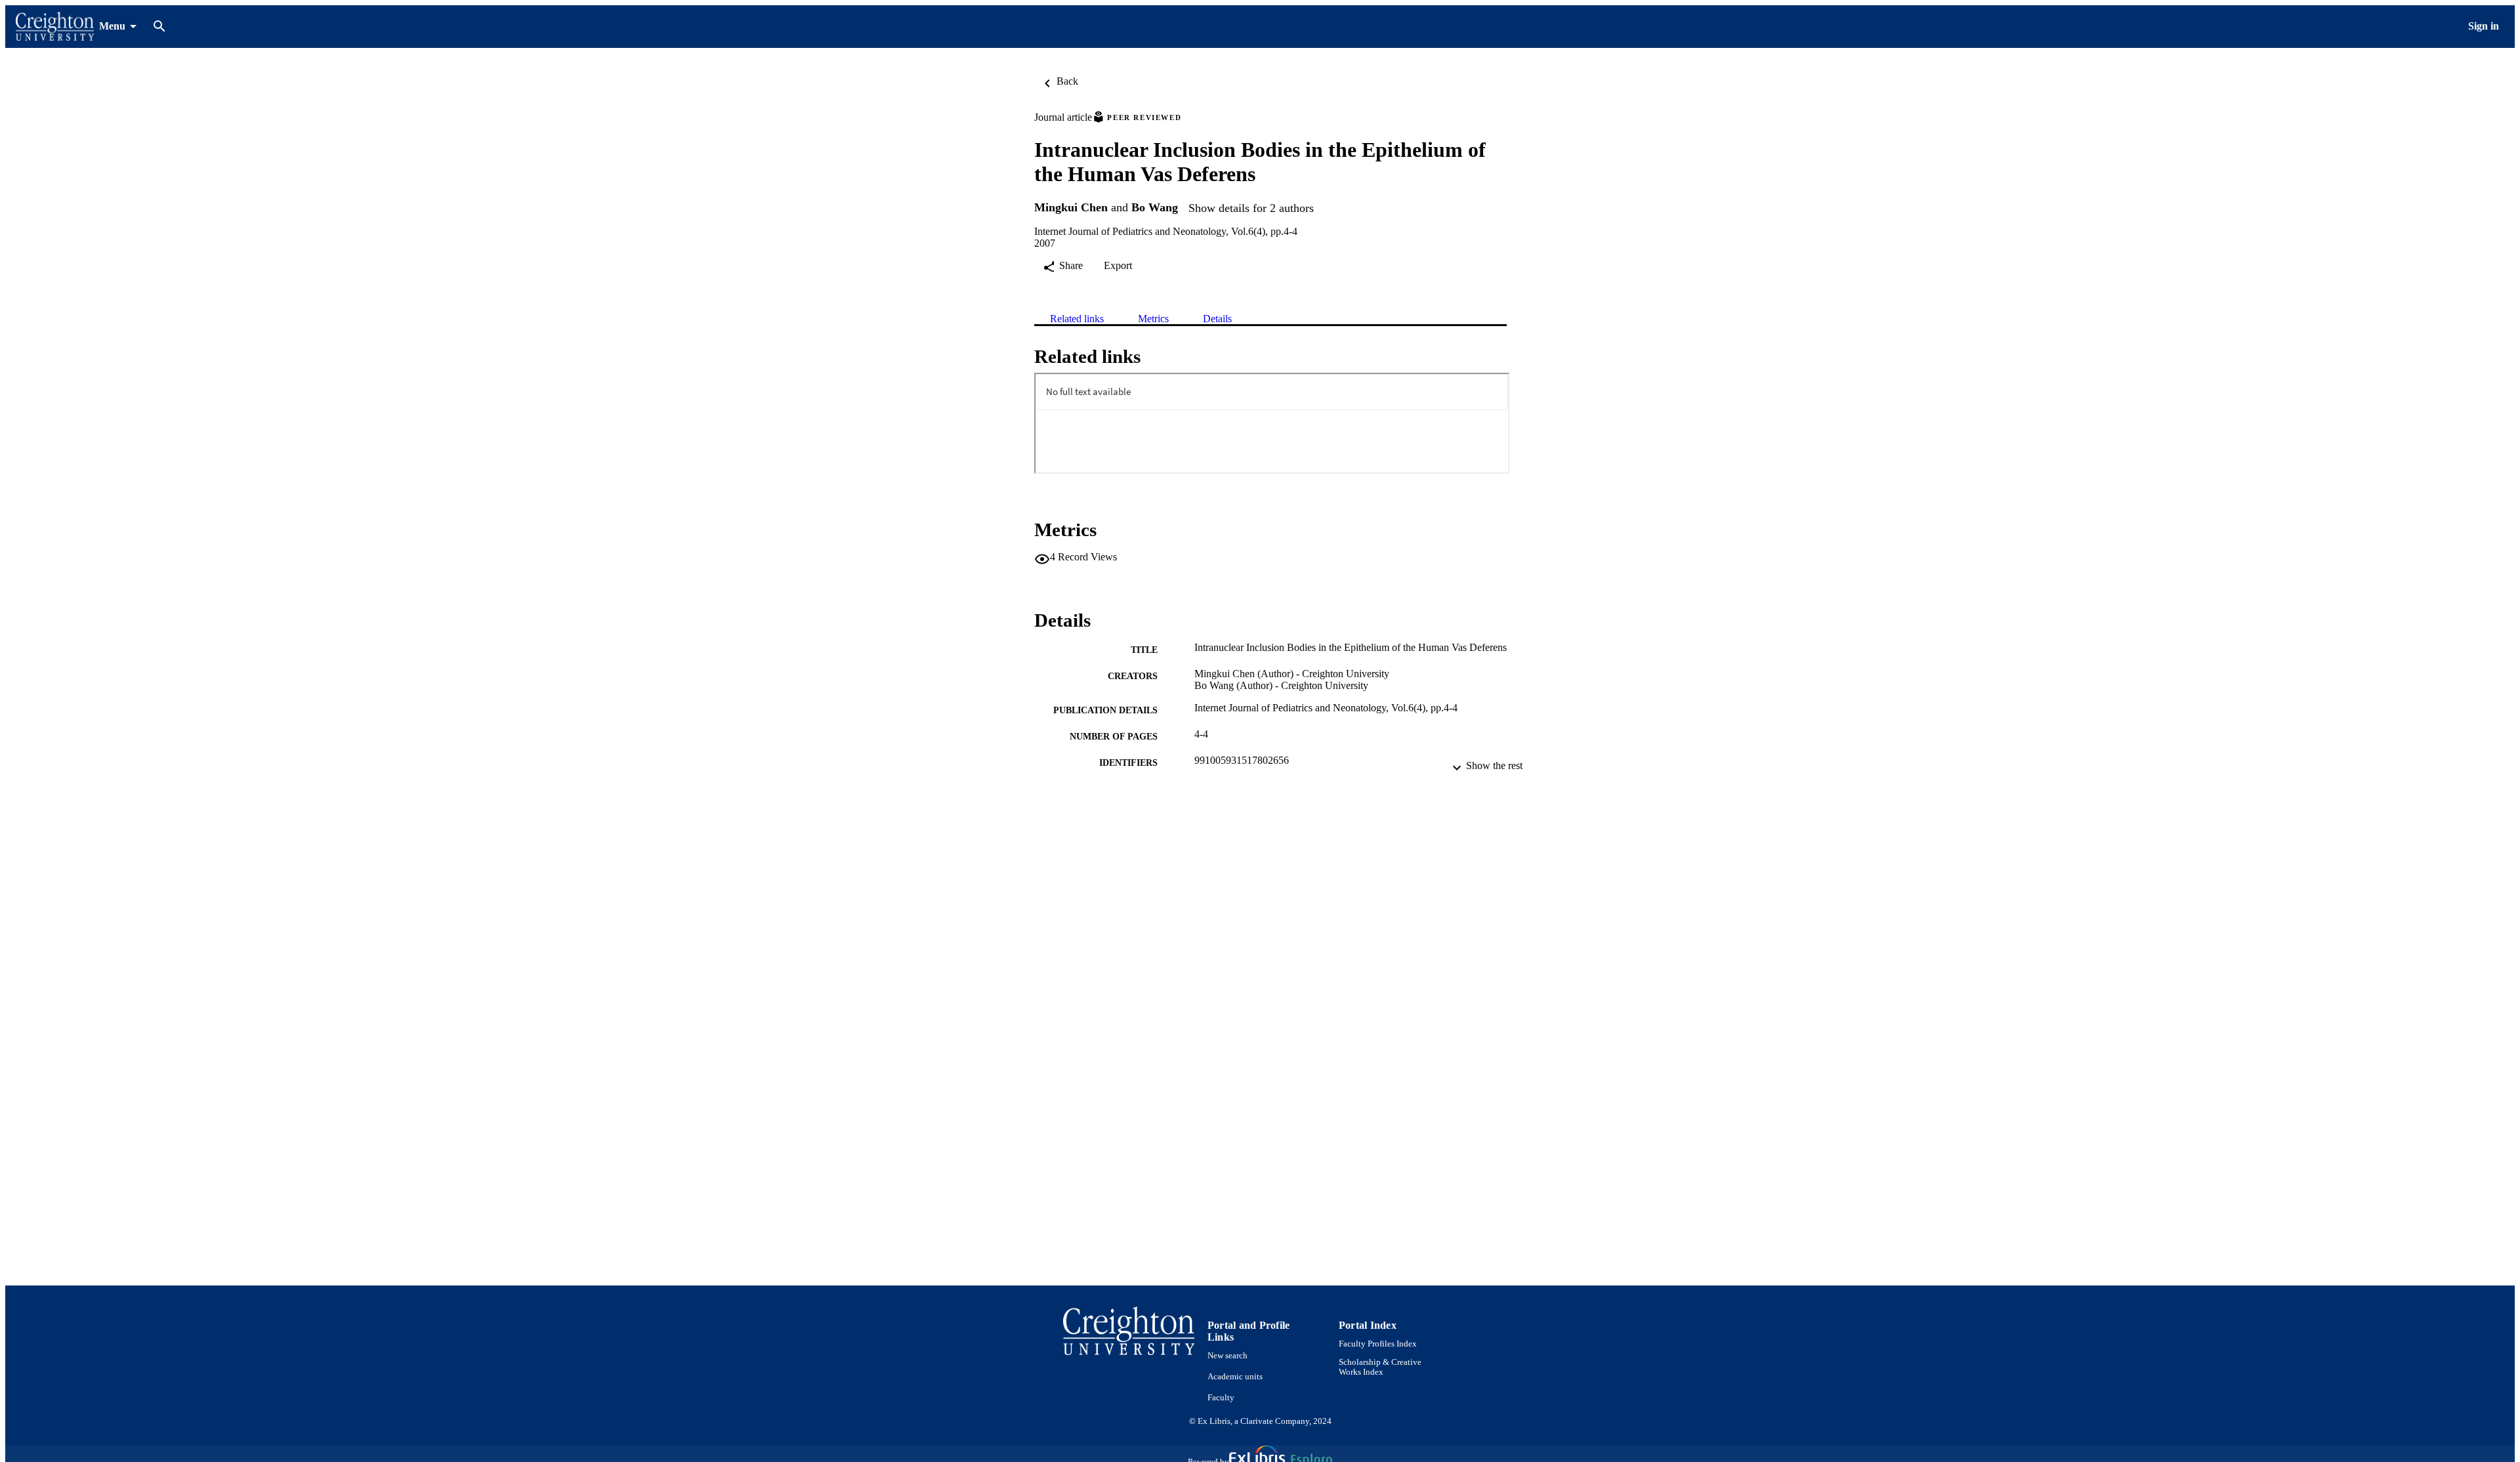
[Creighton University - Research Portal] (55, 27)
